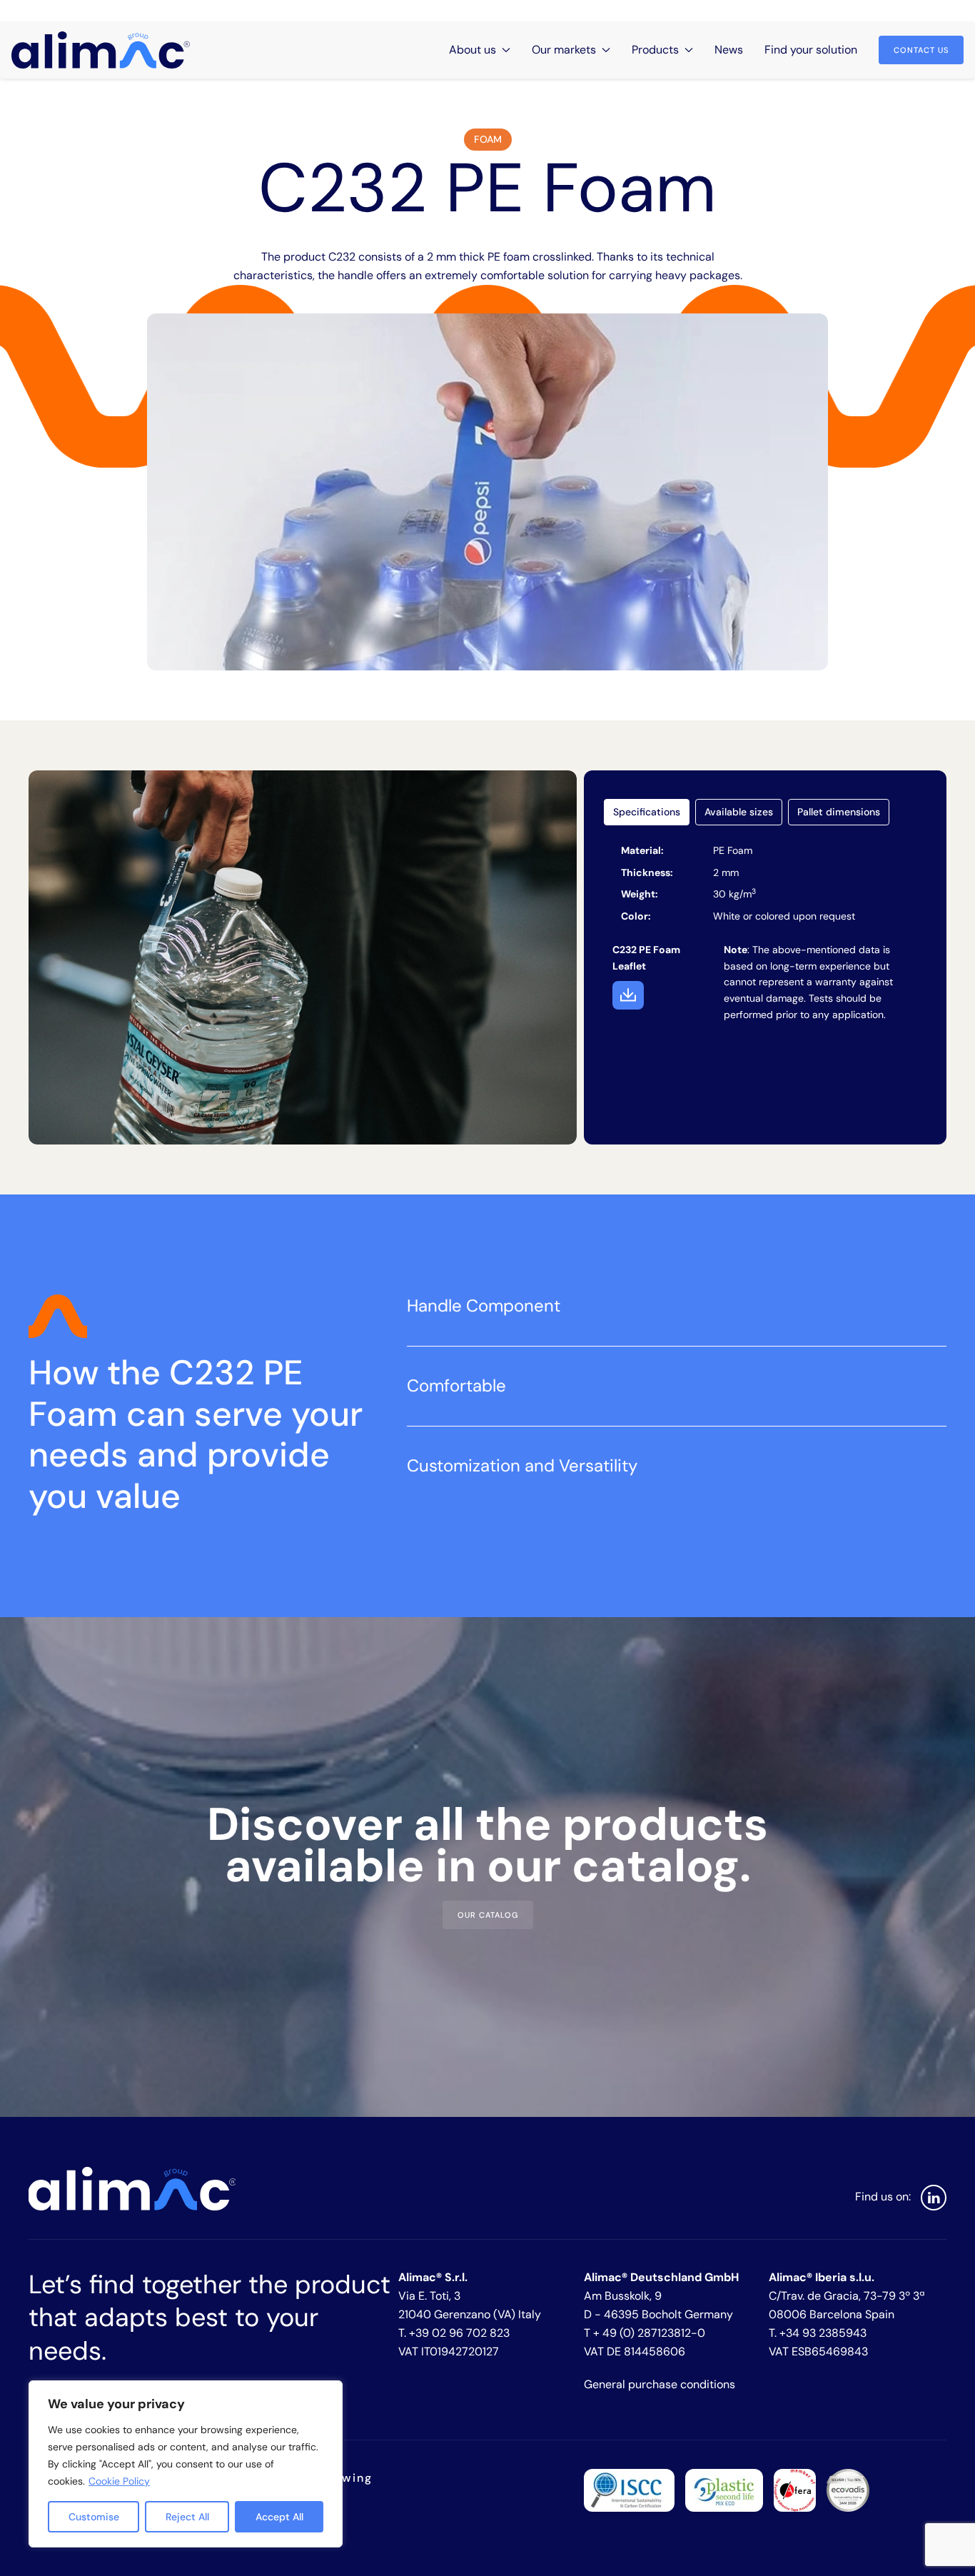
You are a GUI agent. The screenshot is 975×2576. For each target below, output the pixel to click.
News (729, 50)
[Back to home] (101, 50)
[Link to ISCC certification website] (629, 2489)
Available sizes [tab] (739, 812)
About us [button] (473, 50)
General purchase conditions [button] (660, 2384)
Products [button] (655, 50)
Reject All (187, 2517)
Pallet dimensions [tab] (839, 812)
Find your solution (811, 50)
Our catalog (488, 1915)
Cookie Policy (119, 2481)
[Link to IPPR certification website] (724, 2489)
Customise (94, 2517)
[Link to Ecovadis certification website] (848, 2489)
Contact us (921, 50)
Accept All (279, 2517)
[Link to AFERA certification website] (795, 2489)
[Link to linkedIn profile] (934, 2198)
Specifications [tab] (647, 812)
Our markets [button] (564, 50)
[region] (186, 2464)
